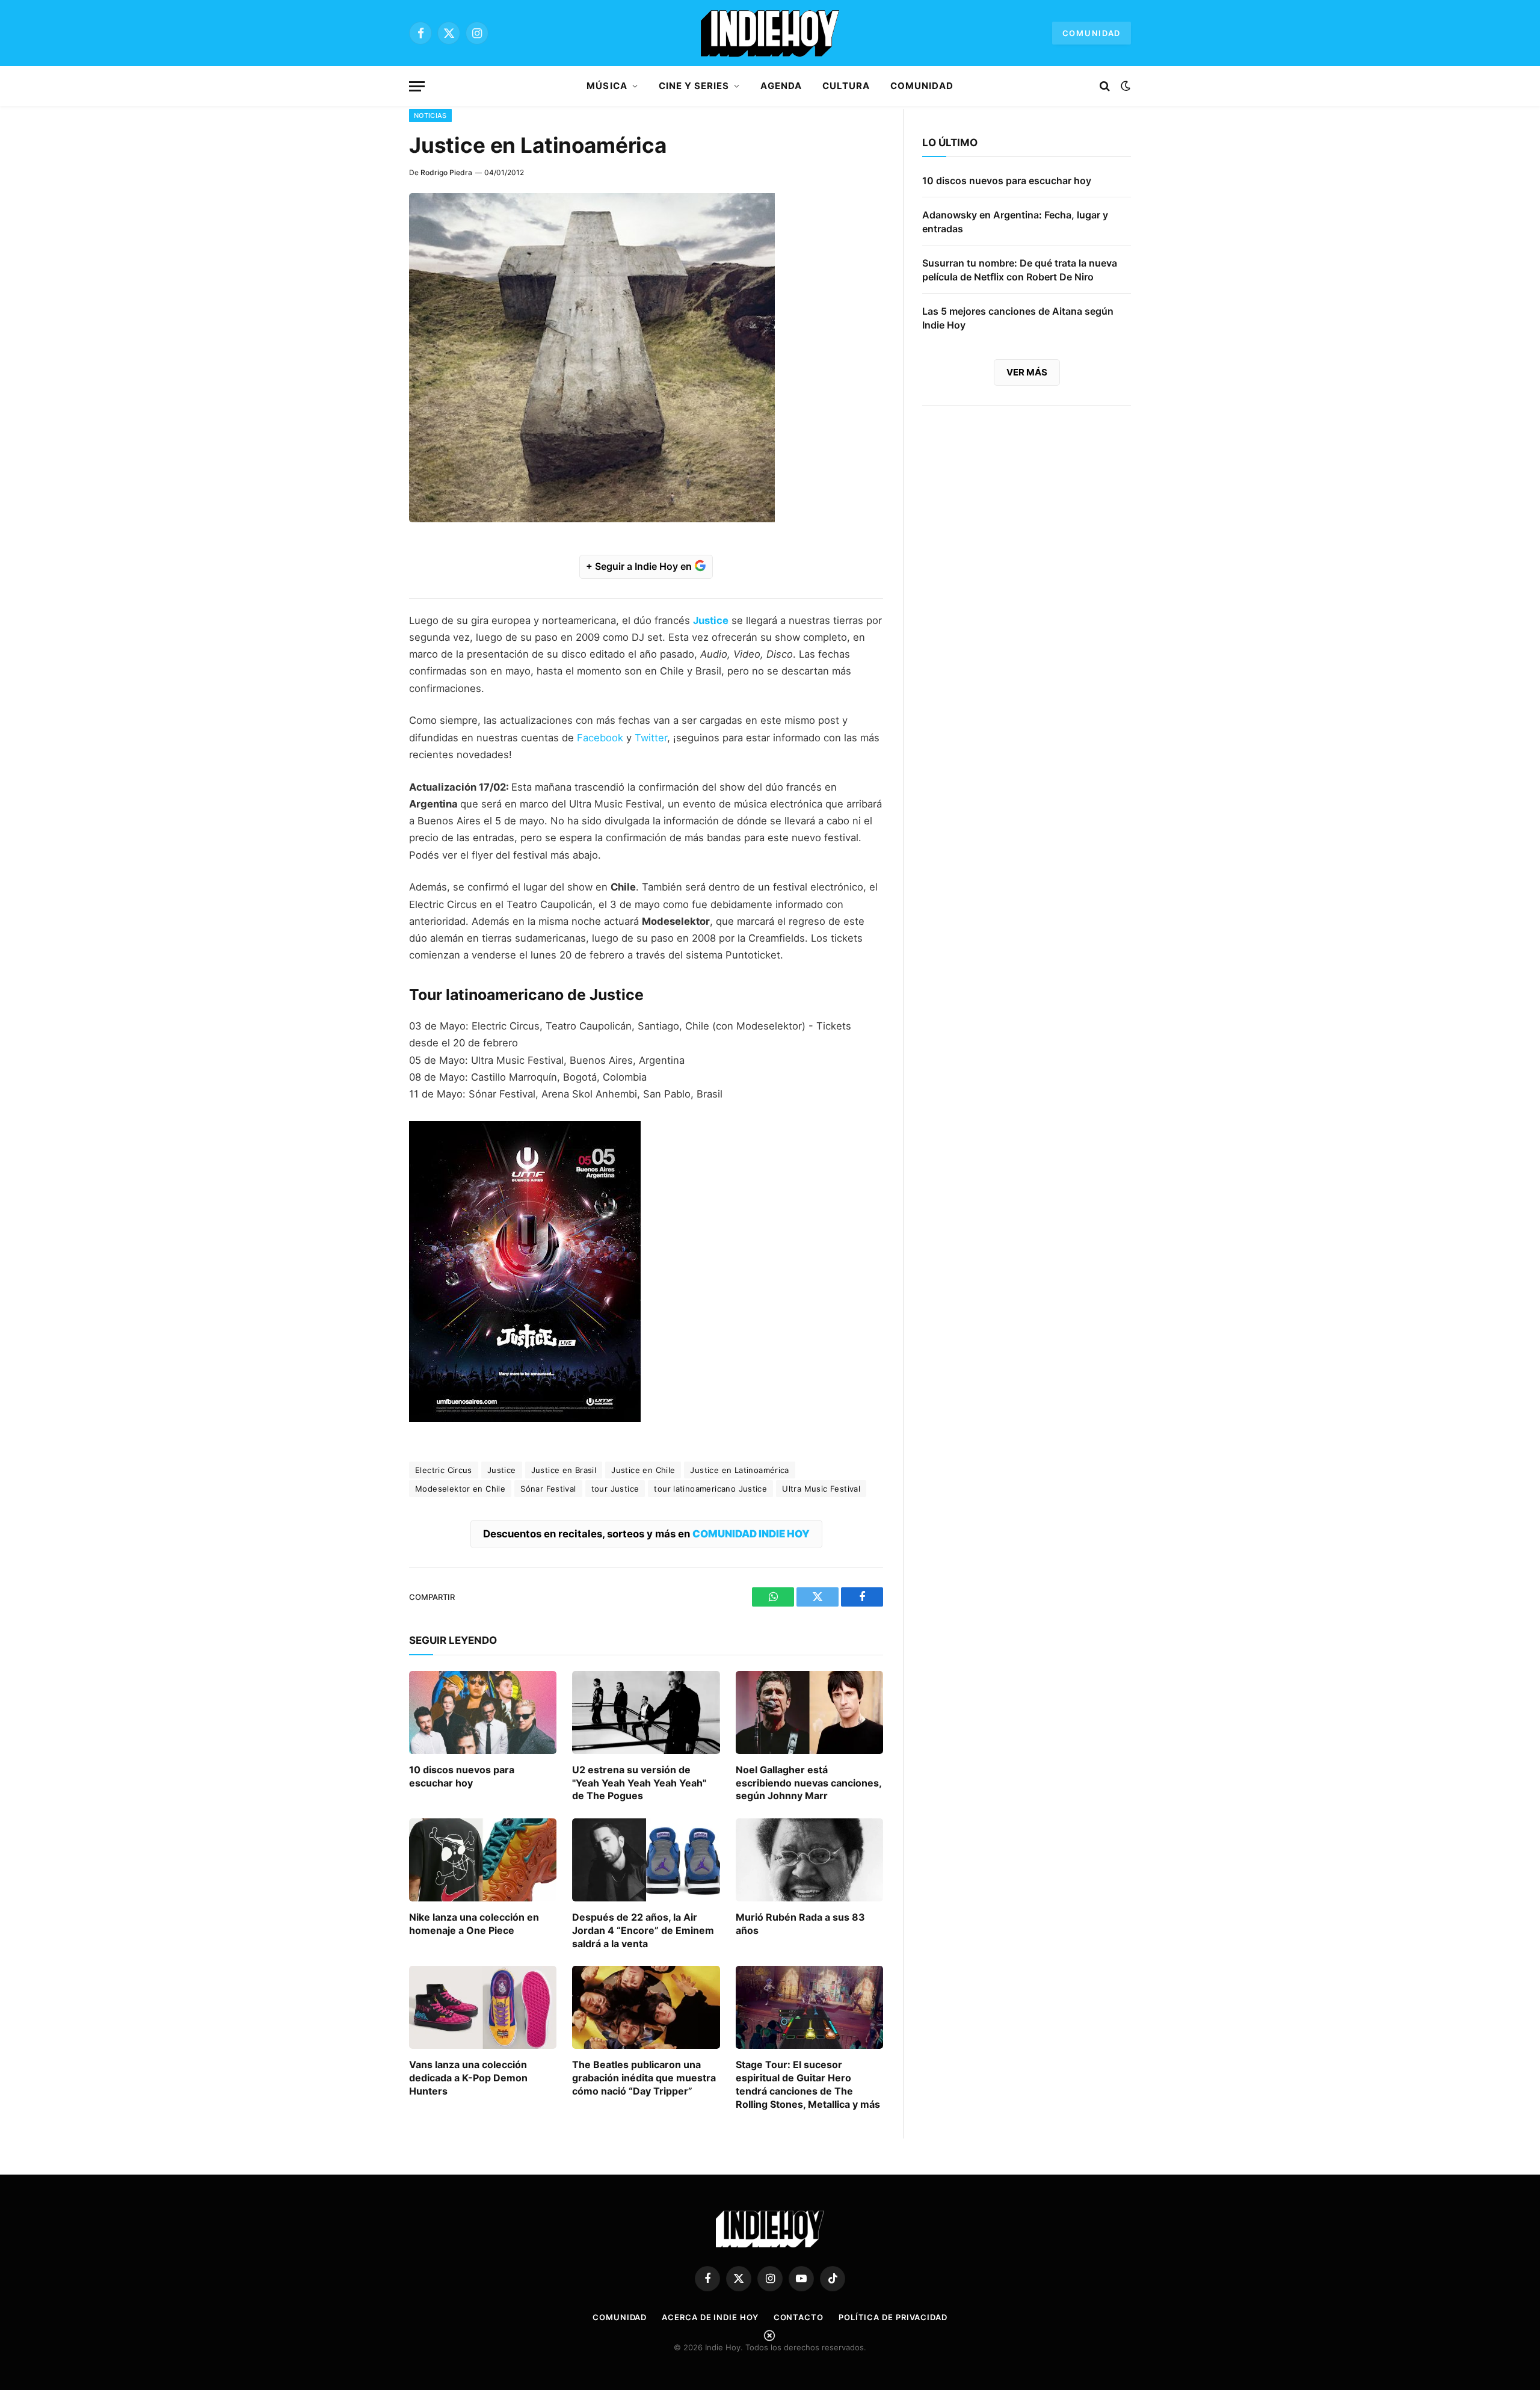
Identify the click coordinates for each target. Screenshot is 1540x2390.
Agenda (781, 86)
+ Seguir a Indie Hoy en (640, 566)
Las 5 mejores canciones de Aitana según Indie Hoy (1018, 318)
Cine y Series (694, 86)
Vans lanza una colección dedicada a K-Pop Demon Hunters (468, 2078)
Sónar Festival (548, 1489)
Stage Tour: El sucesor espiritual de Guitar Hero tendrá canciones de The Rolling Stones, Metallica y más (808, 2084)
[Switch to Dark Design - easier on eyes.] (1124, 86)
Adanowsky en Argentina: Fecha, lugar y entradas (1015, 222)
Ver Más (1027, 372)
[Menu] (417, 86)
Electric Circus (444, 1470)
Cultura (846, 86)
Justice (502, 1470)
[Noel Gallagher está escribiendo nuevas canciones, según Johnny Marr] (809, 1712)
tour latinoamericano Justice (710, 1489)
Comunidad (1092, 33)
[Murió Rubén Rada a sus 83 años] (809, 1860)
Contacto (799, 2317)
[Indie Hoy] (770, 33)
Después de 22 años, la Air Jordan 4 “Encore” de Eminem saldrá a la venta (643, 1930)
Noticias (430, 116)
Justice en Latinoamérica (739, 1470)
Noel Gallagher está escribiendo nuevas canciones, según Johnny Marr (808, 1783)
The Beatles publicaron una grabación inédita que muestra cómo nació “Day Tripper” (644, 2078)
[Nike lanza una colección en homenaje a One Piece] (483, 1860)
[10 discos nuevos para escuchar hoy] (483, 1712)
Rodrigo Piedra (446, 172)
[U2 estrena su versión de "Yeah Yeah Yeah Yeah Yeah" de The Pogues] (646, 1712)
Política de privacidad (893, 2317)
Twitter (651, 738)
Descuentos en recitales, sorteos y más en (646, 1534)
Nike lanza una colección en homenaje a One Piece (474, 1924)
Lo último (950, 143)
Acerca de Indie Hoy (710, 2317)
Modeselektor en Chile (460, 1489)
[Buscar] (1105, 86)
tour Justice (615, 1489)
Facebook (600, 738)
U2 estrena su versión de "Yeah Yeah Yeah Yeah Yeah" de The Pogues (639, 1783)
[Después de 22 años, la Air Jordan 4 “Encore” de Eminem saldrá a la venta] (646, 1860)
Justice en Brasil (564, 1470)
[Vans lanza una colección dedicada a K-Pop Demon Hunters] (483, 2007)
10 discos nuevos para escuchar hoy (462, 1776)
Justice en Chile (643, 1470)
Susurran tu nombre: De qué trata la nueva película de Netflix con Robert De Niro (1020, 270)
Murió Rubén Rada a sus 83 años (800, 1924)
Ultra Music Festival (821, 1489)
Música (607, 86)
